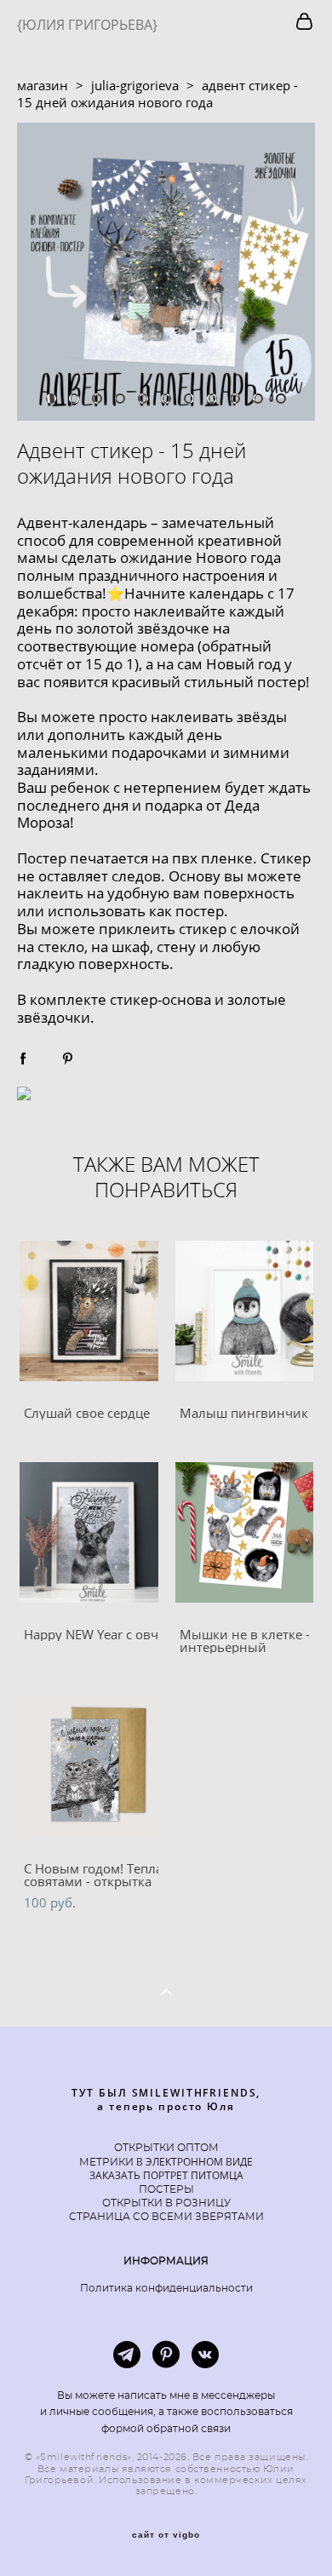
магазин (43, 85)
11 (281, 399)
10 (258, 399)
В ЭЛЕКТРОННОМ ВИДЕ (193, 2162)
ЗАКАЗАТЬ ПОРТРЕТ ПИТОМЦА (166, 2175)
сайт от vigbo (166, 2535)
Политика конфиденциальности (166, 2288)
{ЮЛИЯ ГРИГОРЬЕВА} (87, 25)
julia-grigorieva (135, 85)
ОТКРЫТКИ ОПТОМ (166, 2148)
